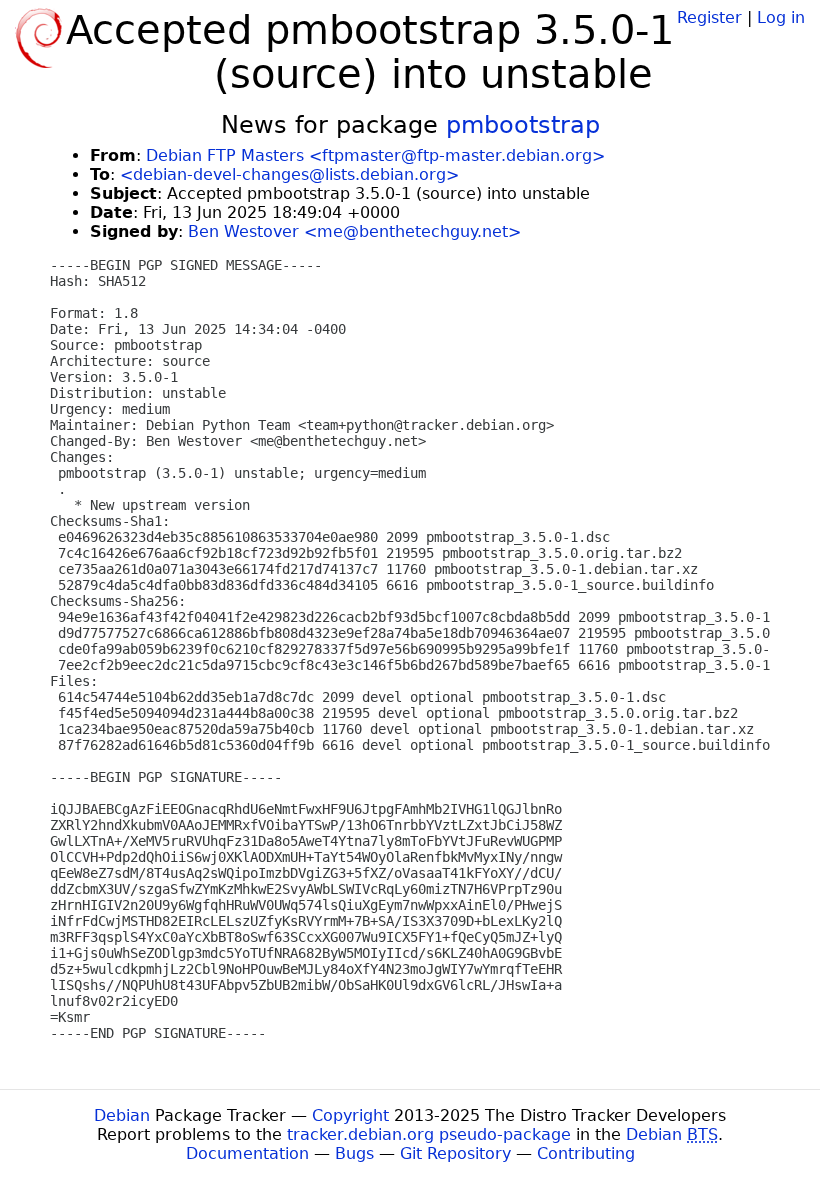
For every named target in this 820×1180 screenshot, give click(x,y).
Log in (781, 17)
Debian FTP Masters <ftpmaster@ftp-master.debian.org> (375, 155)
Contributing (586, 1153)
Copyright (350, 1115)
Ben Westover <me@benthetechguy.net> (354, 231)
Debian (122, 1115)
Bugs (354, 1153)
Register (709, 17)
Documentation (247, 1153)
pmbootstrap (523, 125)
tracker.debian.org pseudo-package (429, 1134)
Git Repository (455, 1153)
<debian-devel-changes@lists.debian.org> (289, 174)
